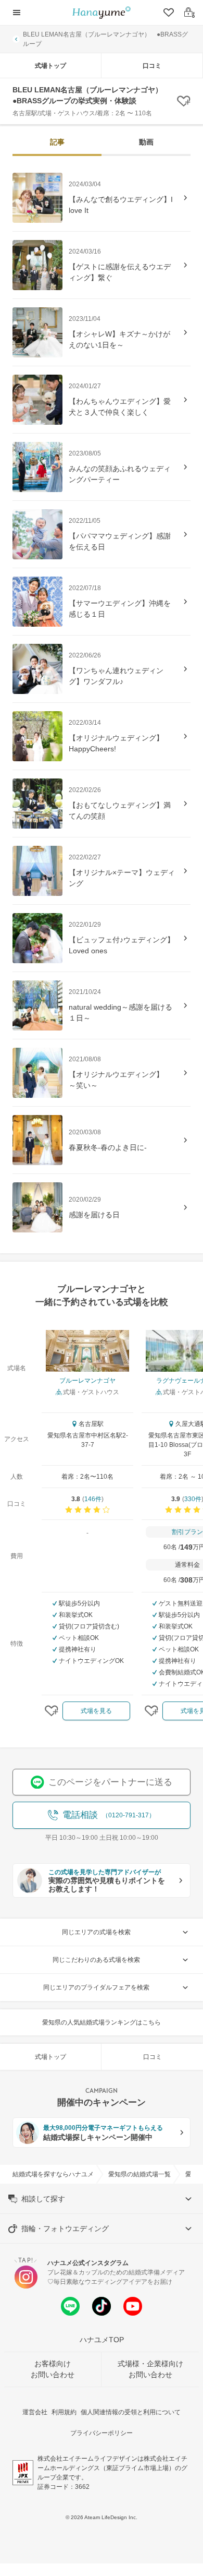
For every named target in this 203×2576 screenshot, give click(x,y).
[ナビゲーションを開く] (17, 13)
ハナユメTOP (102, 2340)
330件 (193, 1499)
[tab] (57, 143)
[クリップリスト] (168, 13)
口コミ (152, 66)
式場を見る (96, 1711)
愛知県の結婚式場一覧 (139, 2174)
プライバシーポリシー (102, 2433)
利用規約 (64, 2412)
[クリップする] (52, 1711)
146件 (93, 1499)
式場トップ (50, 66)
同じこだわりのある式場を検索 (96, 1960)
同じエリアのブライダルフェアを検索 (96, 1987)
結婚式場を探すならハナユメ (53, 2174)
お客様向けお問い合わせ (53, 2369)
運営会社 (35, 2412)
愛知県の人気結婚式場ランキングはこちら (102, 2022)
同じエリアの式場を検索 (96, 1932)
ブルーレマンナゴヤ (87, 1381)
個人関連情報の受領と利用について (131, 2412)
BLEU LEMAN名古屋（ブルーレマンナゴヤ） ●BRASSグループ (105, 39)
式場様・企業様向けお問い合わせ (150, 2369)
